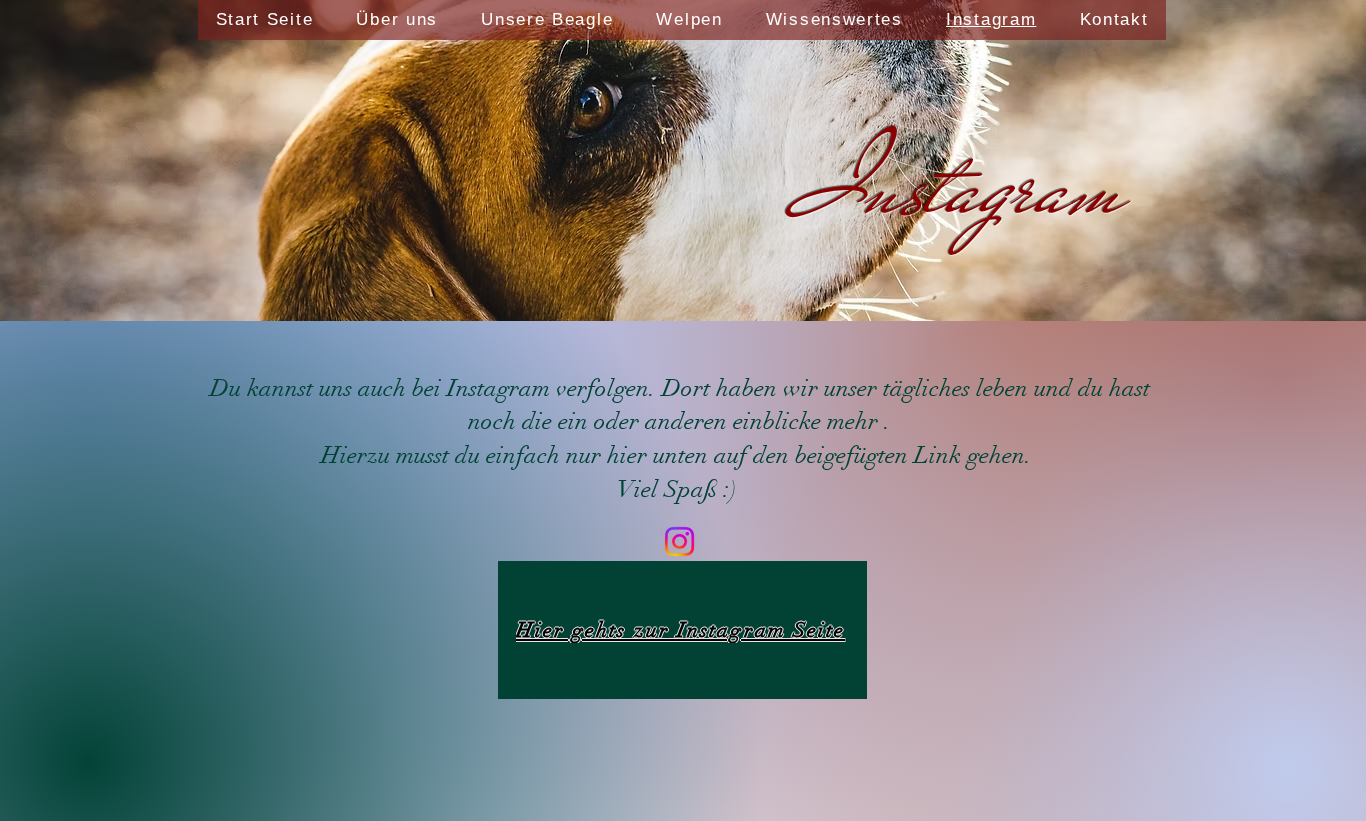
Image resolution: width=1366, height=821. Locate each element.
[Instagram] (679, 541)
